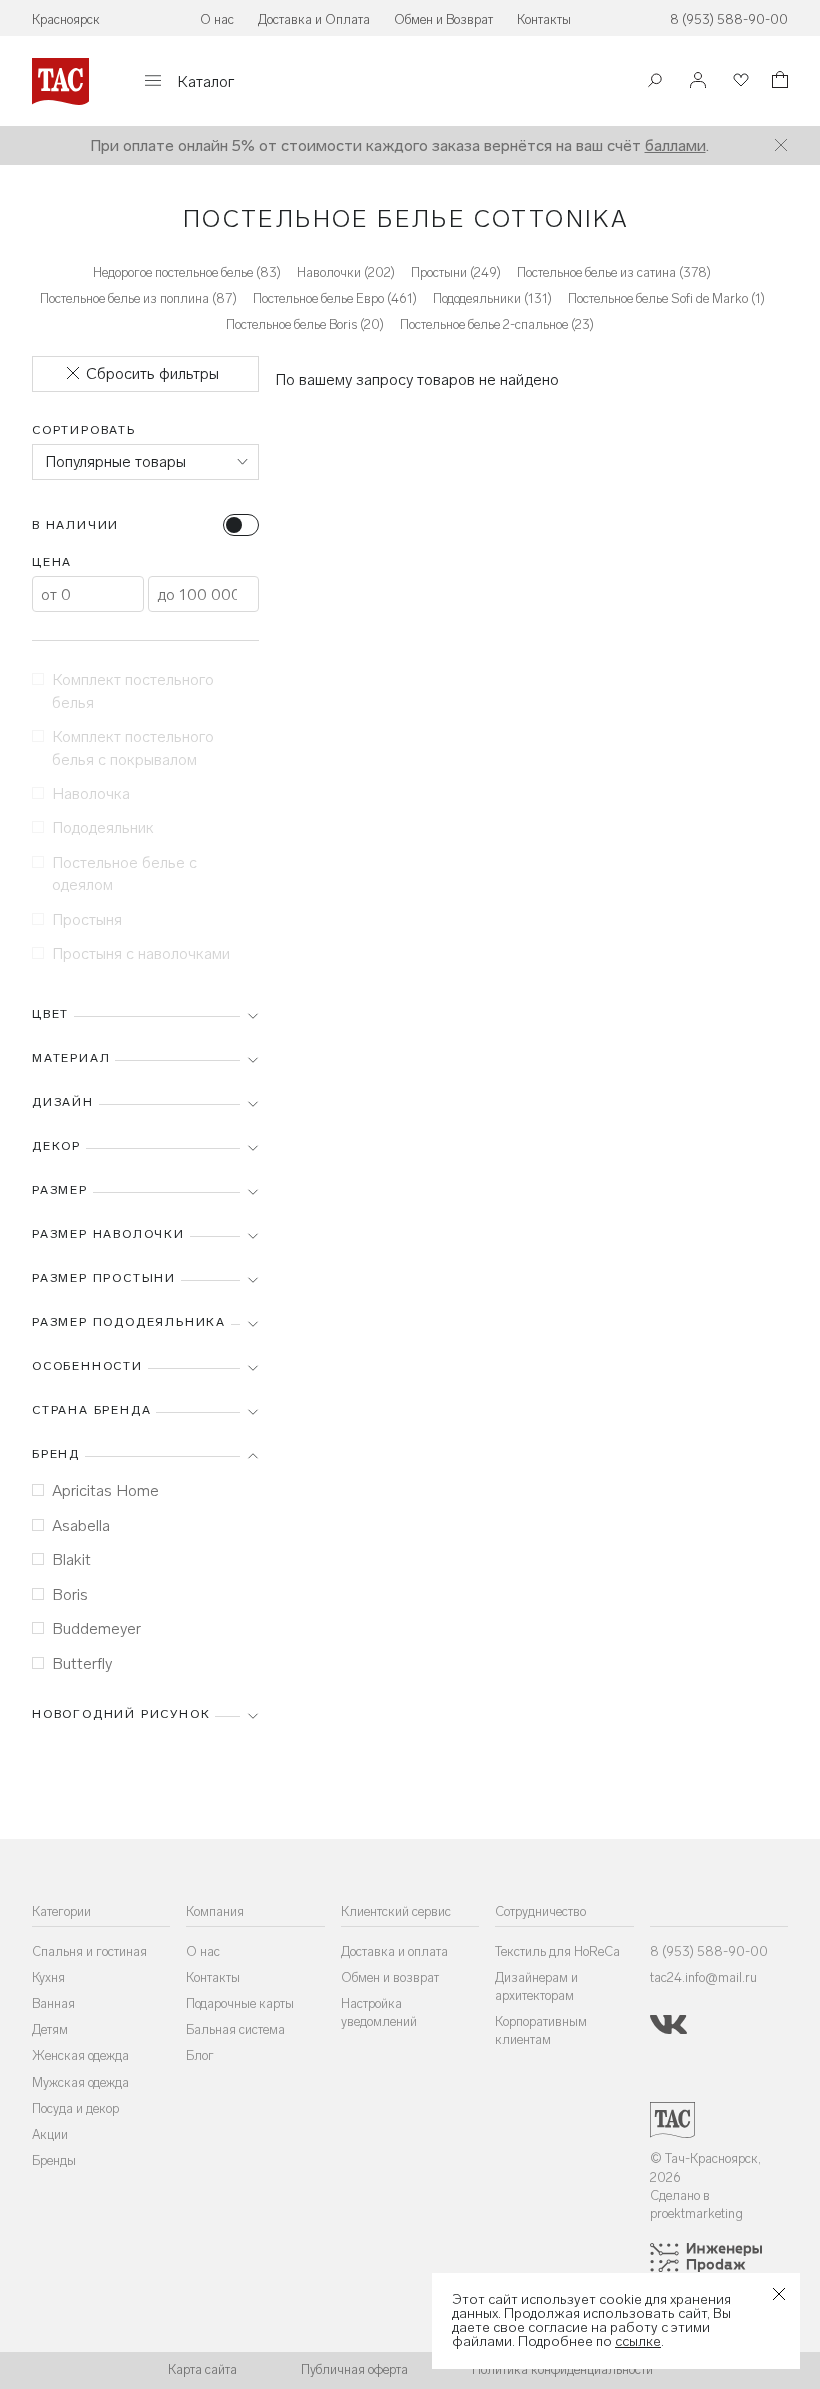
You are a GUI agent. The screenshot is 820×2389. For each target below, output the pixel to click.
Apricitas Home (105, 1490)
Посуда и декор (75, 2108)
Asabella (81, 1525)
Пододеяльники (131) (492, 298)
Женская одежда (80, 2055)
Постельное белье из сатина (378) (614, 272)
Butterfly (82, 1663)
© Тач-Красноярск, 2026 (705, 2167)
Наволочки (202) (346, 272)
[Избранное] (739, 81)
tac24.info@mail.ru (703, 1977)
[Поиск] (655, 82)
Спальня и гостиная (89, 1951)
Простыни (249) (456, 272)
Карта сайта (202, 2369)
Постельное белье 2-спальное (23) (497, 324)
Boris (70, 1594)
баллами (675, 145)
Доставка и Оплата (314, 19)
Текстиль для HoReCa (557, 1951)
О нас (217, 19)
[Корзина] (778, 82)
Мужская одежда (80, 2082)
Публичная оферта (354, 2369)
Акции (50, 2134)
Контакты (544, 19)
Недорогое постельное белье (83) (187, 272)
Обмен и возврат (390, 1977)
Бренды (54, 2160)
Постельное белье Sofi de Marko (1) (666, 298)
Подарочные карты (240, 2003)
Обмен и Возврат (443, 19)
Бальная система (235, 2029)
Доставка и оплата (394, 1951)
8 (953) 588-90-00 (729, 19)
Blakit (71, 1559)
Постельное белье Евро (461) (335, 298)
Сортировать (84, 430)
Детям (50, 2029)
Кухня (48, 1977)
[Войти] (698, 81)
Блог (200, 2055)
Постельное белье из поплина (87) (138, 298)
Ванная (53, 2003)
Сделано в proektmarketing (696, 2204)
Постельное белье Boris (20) (305, 324)
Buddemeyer (96, 1628)
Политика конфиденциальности (562, 2369)
